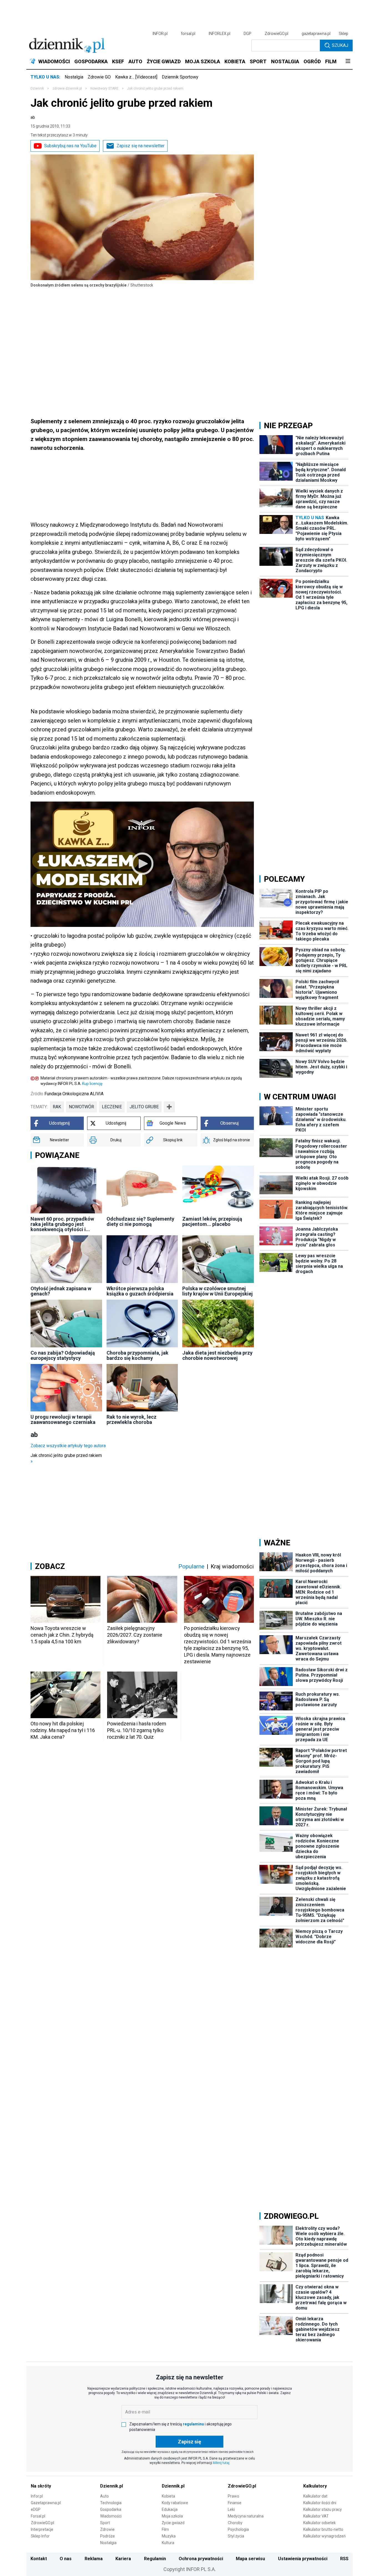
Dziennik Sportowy (180, 77)
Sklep (343, 34)
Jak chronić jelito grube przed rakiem (66, 1458)
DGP (247, 34)
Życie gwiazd (173, 2523)
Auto (104, 2496)
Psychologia (238, 2529)
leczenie (112, 1107)
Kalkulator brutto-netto (323, 2529)
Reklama (94, 2559)
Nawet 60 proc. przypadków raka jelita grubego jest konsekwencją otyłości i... (62, 1224)
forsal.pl (188, 34)
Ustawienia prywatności (303, 2559)
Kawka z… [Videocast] (136, 77)
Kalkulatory (315, 2486)
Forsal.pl (38, 2516)
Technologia (111, 2503)
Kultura (168, 2543)
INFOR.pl (160, 34)
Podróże (108, 2536)
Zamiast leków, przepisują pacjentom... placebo (212, 1221)
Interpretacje (42, 2529)
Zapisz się (189, 2442)
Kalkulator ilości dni (320, 2503)
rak (57, 1107)
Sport (105, 2523)
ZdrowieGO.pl (276, 34)
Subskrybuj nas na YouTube (70, 146)
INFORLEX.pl (219, 34)
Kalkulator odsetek (319, 2523)
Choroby (235, 2523)
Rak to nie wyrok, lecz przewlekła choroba (132, 1419)
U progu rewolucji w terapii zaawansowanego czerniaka (63, 1419)
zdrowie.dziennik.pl (67, 88)
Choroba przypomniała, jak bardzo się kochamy (137, 1355)
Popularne (191, 1566)
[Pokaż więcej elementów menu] (348, 62)
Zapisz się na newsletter (141, 146)
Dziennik (37, 88)
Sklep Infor (40, 2536)
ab (33, 117)
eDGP (36, 2509)
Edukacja (170, 2509)
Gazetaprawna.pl (46, 2503)
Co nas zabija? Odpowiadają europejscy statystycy (63, 1355)
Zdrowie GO (99, 77)
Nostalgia (74, 77)
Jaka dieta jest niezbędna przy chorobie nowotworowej (217, 1355)
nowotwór (81, 1107)
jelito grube (144, 1107)
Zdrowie (107, 2529)
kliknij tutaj (221, 2463)
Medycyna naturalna (246, 2516)
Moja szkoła (172, 2516)
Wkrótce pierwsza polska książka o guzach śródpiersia (140, 1291)
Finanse (235, 2503)
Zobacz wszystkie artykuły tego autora (68, 1446)
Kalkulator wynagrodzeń (324, 2536)
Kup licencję (92, 1084)
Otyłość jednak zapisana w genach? (61, 1291)
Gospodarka (111, 2509)
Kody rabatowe (175, 2503)
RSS (344, 2559)
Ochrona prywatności (201, 2559)
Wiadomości (111, 2516)
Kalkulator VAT (316, 2516)
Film (165, 2529)
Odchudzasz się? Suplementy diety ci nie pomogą (140, 1221)
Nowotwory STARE (104, 88)
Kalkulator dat (315, 2496)
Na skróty (41, 2486)
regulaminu (193, 2424)
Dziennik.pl (112, 2486)
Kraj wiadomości (232, 1566)
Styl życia (236, 2536)
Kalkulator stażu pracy (323, 2509)
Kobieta (168, 2496)
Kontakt (39, 2559)
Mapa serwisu (250, 2559)
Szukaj (340, 45)
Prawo (233, 2496)
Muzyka (169, 2536)
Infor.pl (37, 2496)
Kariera (123, 2559)
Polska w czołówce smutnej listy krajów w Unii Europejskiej (218, 1291)
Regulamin (155, 2559)
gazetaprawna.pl (316, 34)
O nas (66, 2559)
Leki (231, 2509)
